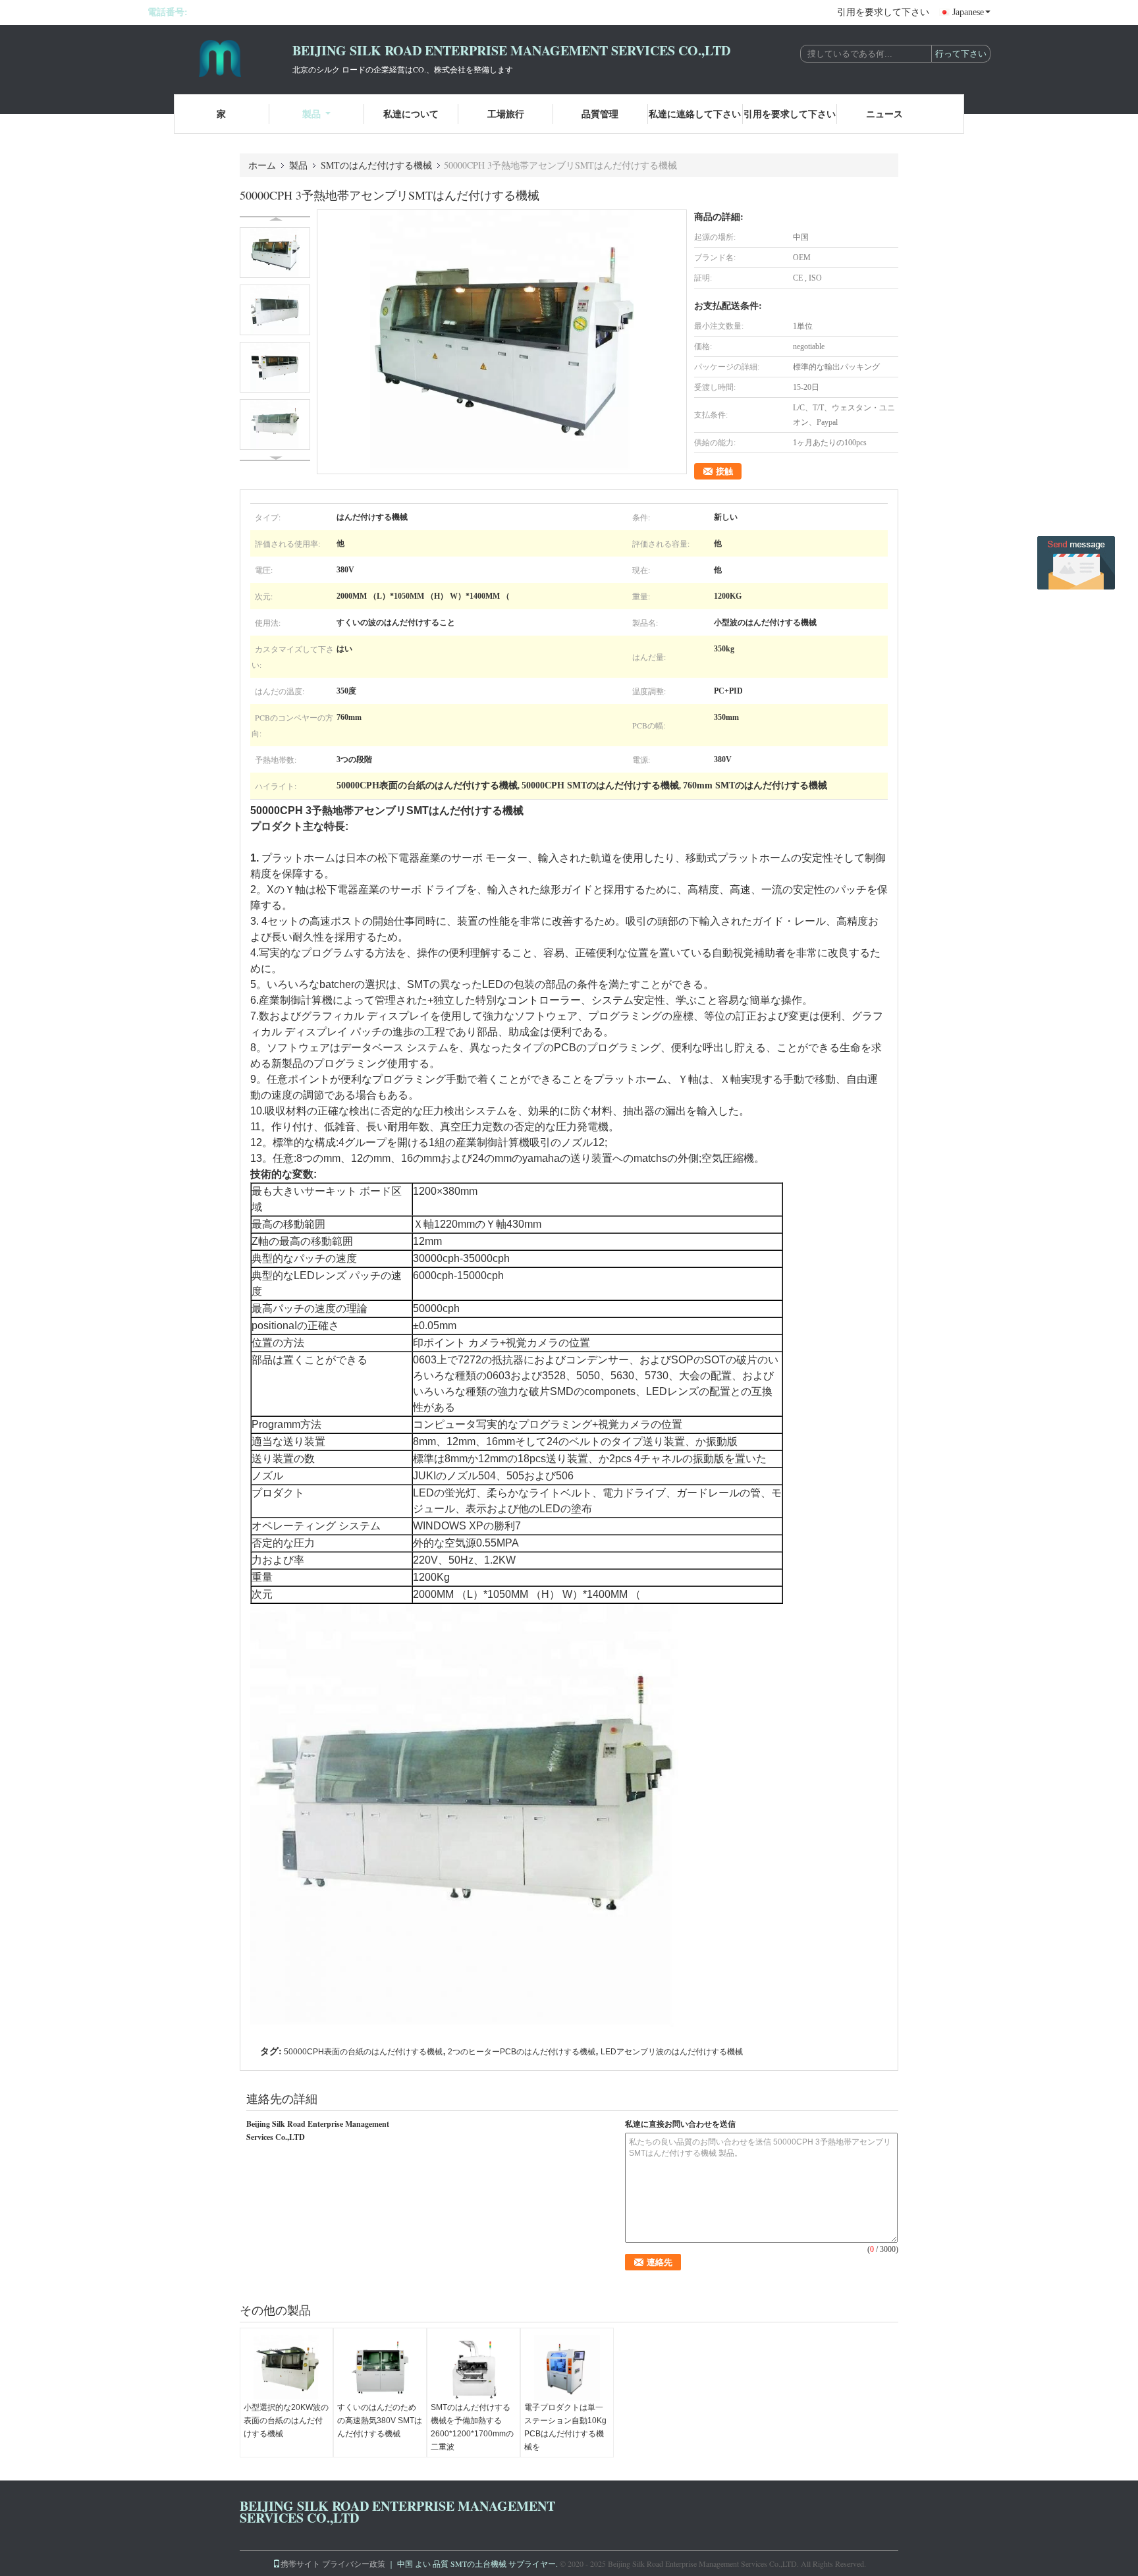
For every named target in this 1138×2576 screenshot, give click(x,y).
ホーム (262, 165)
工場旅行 (506, 114)
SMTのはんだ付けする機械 (376, 165)
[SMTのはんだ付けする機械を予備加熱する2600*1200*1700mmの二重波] (474, 2368)
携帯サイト (300, 2563)
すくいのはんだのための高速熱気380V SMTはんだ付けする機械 (380, 2421)
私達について (411, 114)
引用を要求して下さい (883, 12)
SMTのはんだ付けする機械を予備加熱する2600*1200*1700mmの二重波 (472, 2427)
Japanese (968, 12)
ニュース (884, 114)
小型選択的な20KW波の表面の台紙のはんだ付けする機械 (286, 2421)
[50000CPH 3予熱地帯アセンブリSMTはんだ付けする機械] (502, 342)
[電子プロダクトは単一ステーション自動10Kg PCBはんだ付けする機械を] (567, 2368)
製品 (312, 114)
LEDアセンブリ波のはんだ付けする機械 (672, 2052)
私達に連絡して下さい (695, 114)
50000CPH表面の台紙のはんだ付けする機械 (363, 2052)
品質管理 (600, 114)
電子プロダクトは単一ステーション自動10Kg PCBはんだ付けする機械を (565, 2427)
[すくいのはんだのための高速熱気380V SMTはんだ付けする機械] (380, 2368)
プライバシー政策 (354, 2563)
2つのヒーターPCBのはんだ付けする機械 (522, 2052)
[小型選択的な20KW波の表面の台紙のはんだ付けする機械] (286, 2368)
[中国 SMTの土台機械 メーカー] (220, 58)
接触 (724, 471)
